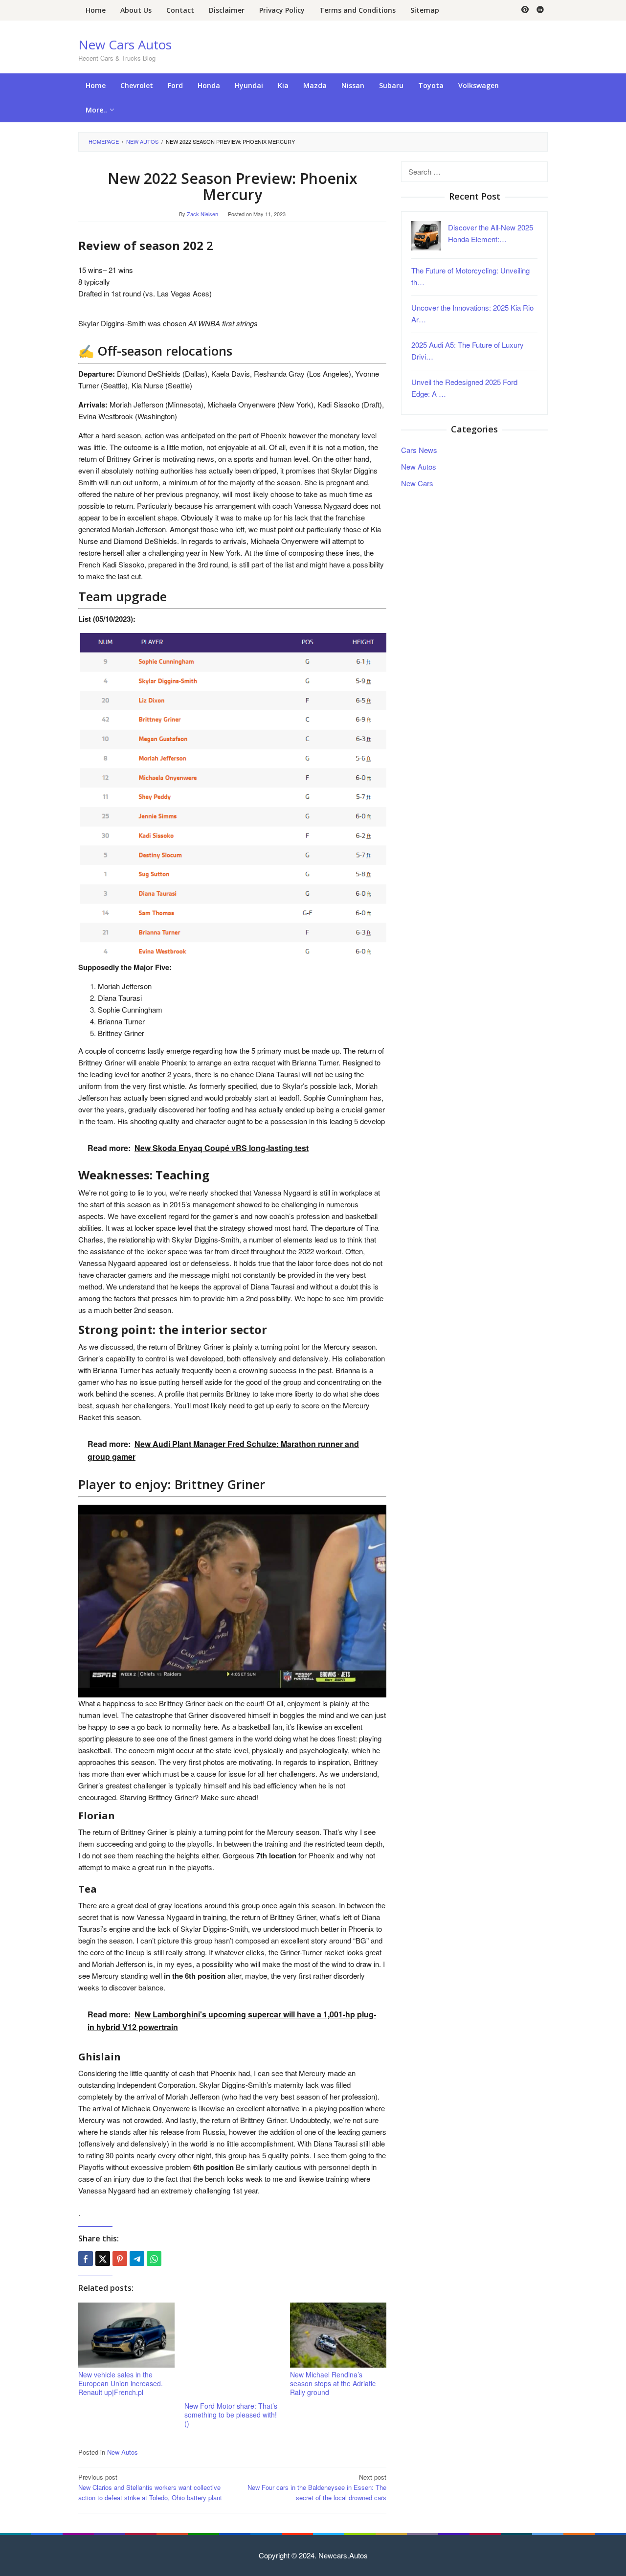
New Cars (417, 483)
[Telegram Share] (137, 2259)
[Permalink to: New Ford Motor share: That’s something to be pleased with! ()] (233, 2351)
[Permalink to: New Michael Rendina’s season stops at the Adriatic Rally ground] (338, 2335)
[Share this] (86, 2259)
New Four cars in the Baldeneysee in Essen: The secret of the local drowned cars (317, 2487)
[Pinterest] (525, 10)
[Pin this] (120, 2259)
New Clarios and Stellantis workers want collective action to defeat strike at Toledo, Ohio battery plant (150, 2487)
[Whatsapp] (154, 2259)
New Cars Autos (125, 45)
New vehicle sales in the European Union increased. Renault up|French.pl (121, 2383)
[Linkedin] (540, 10)
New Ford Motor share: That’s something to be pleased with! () (231, 2415)
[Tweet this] (103, 2259)
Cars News (419, 449)
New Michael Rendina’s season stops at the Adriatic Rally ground (333, 2383)
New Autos (123, 2452)
